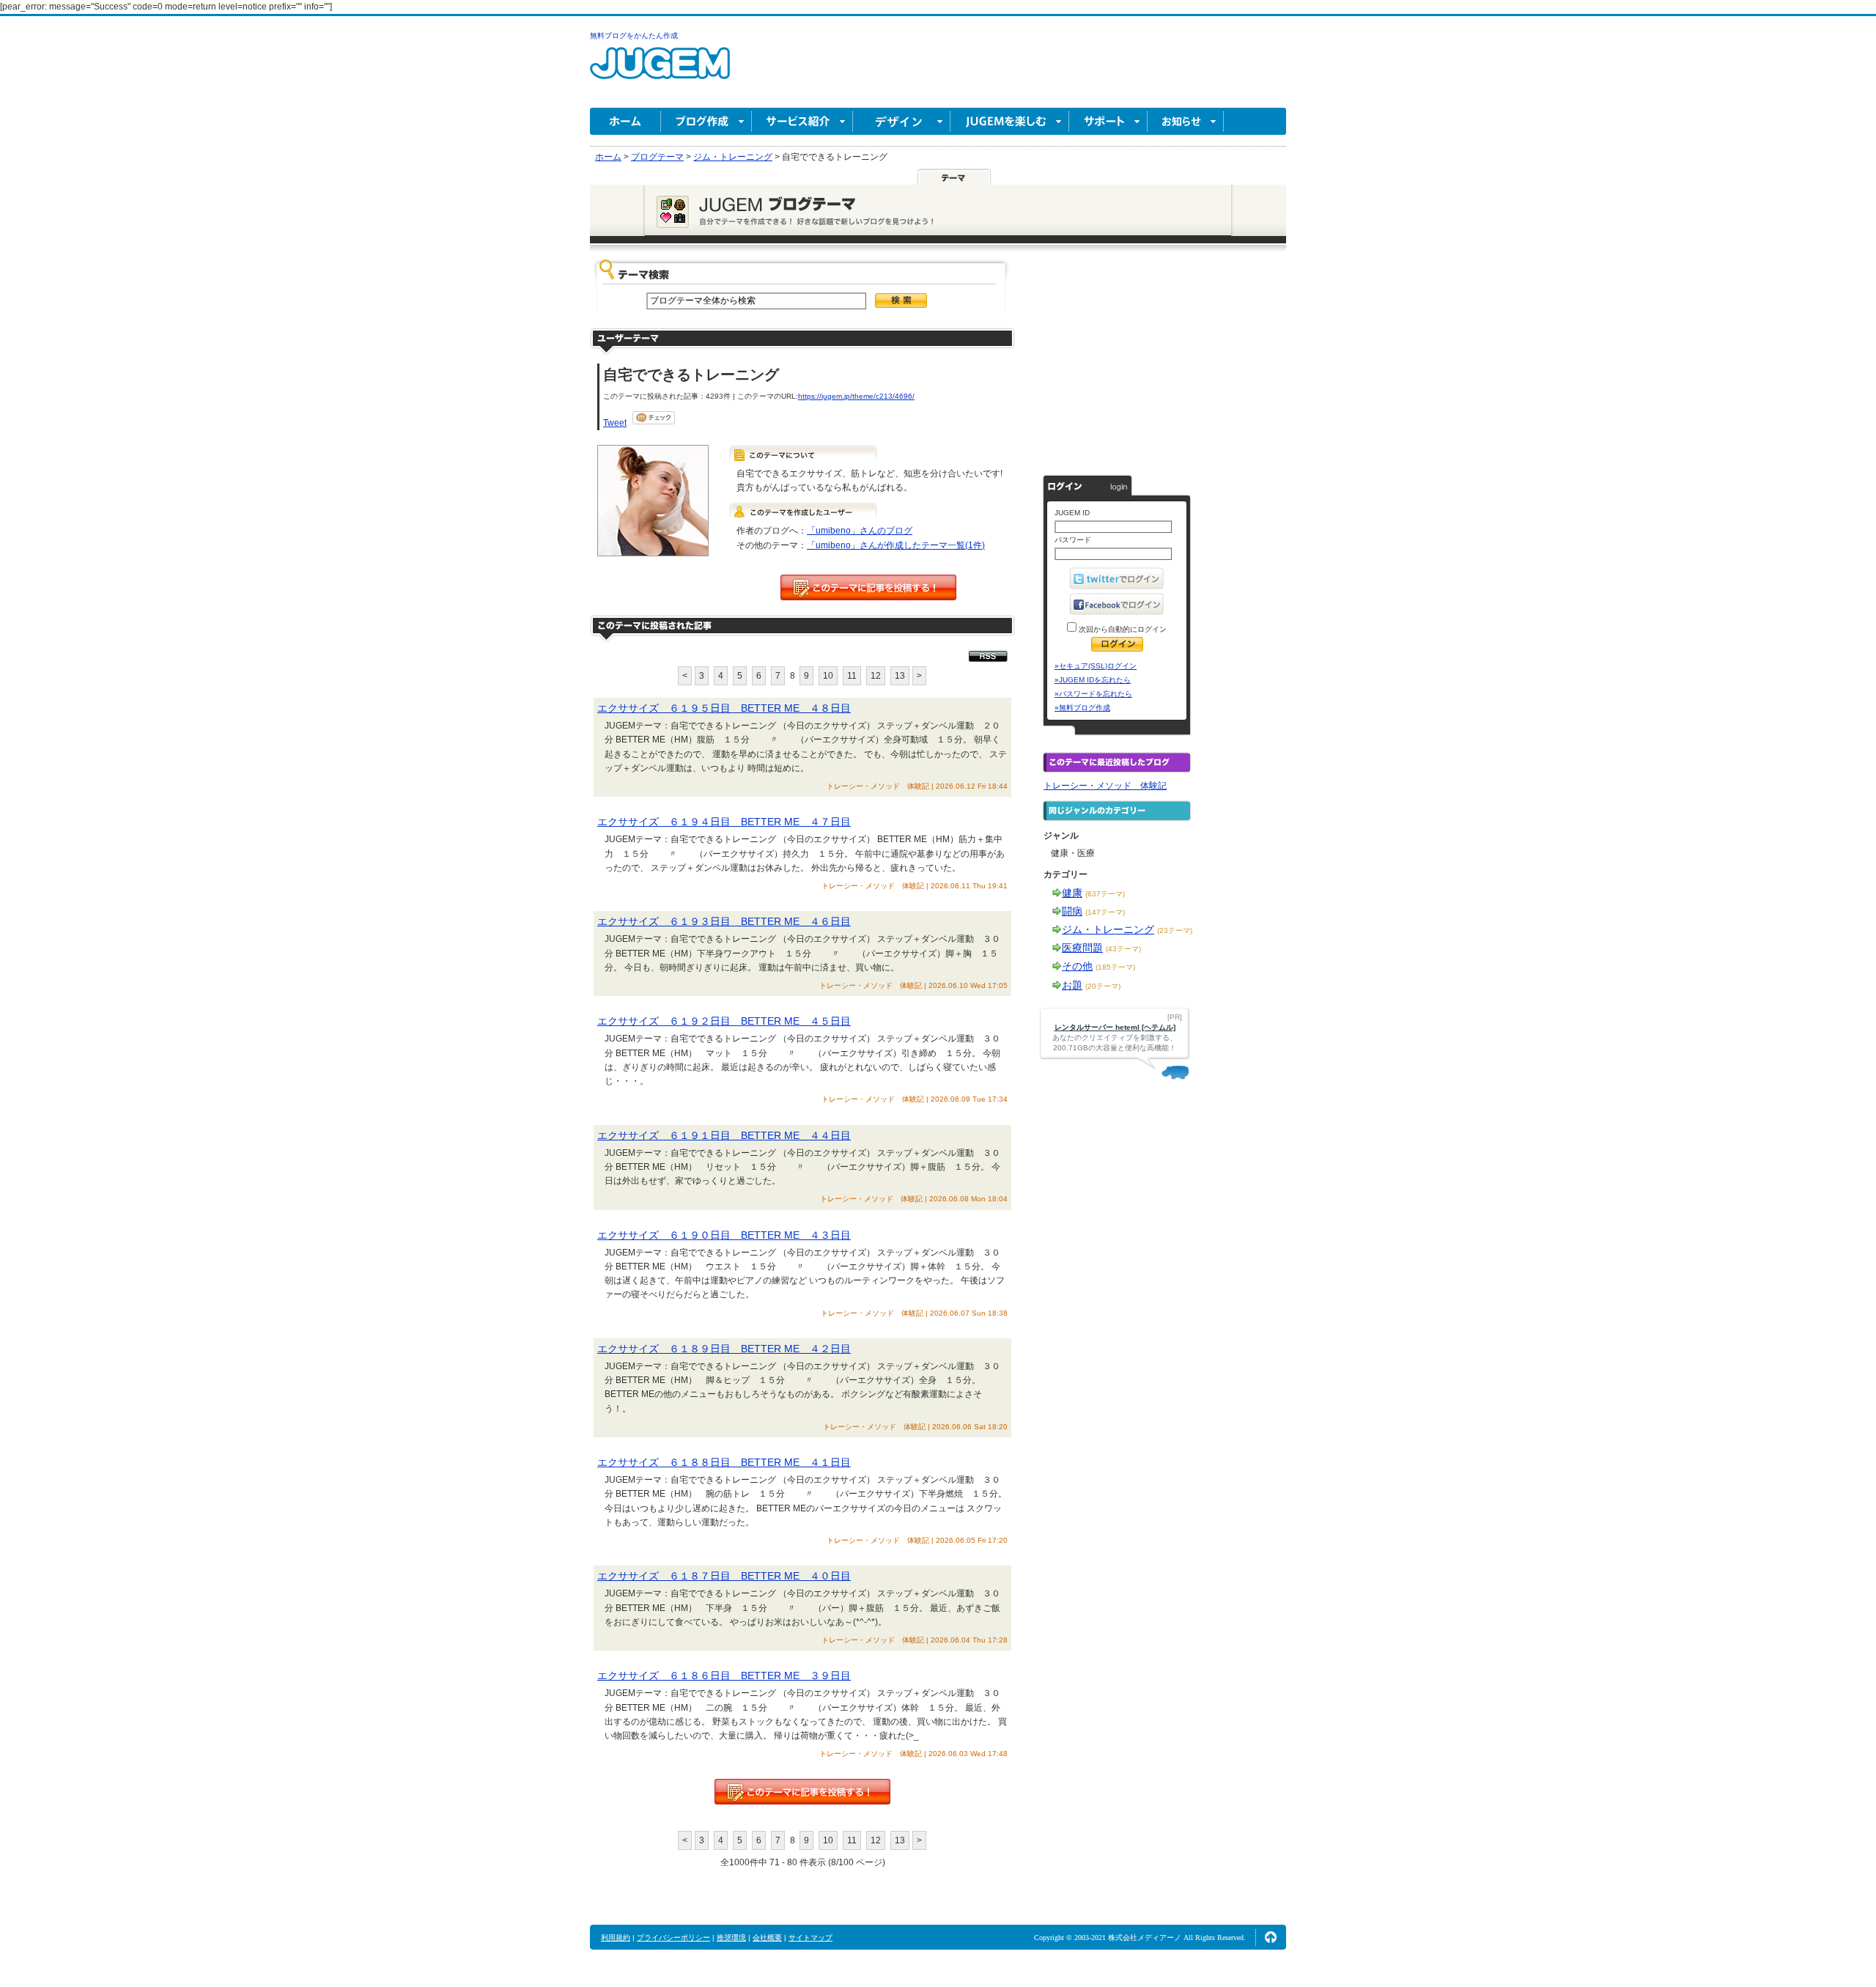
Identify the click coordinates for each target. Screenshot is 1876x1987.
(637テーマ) (1105, 894)
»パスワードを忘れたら (1093, 694)
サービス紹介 (802, 121)
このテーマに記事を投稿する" (802, 1792)
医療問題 (1082, 948)
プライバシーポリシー (673, 1938)
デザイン (902, 121)
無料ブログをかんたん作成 (634, 36)
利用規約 (616, 1938)
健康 (1072, 893)
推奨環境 (731, 1938)
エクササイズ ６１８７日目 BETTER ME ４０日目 (724, 1576)
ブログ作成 (706, 121)
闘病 (1072, 911)
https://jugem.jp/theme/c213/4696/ (856, 396)
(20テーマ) (1103, 986)
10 (828, 676)
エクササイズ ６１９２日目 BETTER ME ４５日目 (724, 1021)
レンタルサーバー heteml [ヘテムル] (1115, 1027)
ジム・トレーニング (1108, 929)
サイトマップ (810, 1938)
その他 (1077, 966)
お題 (1072, 985)
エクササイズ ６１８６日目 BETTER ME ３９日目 (724, 1676)
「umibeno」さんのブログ (860, 531)
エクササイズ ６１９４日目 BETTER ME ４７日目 (724, 822)
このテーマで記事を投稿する (868, 587)
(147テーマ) (1105, 912)
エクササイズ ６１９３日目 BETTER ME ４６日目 (724, 921)
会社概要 (767, 1938)
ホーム (625, 121)
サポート (1108, 121)
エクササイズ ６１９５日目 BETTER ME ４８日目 (724, 708)
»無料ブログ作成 (1082, 708)
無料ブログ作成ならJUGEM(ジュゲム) (660, 71)
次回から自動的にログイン (1122, 629)
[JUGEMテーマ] (954, 177)
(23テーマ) (1175, 930)
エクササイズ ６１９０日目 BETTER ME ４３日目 (724, 1235)
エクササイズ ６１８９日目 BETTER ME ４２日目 (724, 1349)
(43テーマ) (1123, 949)
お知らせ (1186, 121)
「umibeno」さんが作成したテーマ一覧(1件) (896, 545)
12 (876, 676)
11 (852, 676)
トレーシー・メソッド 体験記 (1105, 786)
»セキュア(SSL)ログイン (1096, 666)
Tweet (615, 423)
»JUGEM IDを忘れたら (1093, 680)
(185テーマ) (1115, 967)
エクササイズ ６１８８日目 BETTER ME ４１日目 (724, 1462)
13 (900, 676)
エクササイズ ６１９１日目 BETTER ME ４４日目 (724, 1135)
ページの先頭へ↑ (1271, 1937)
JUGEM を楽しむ (1010, 121)
